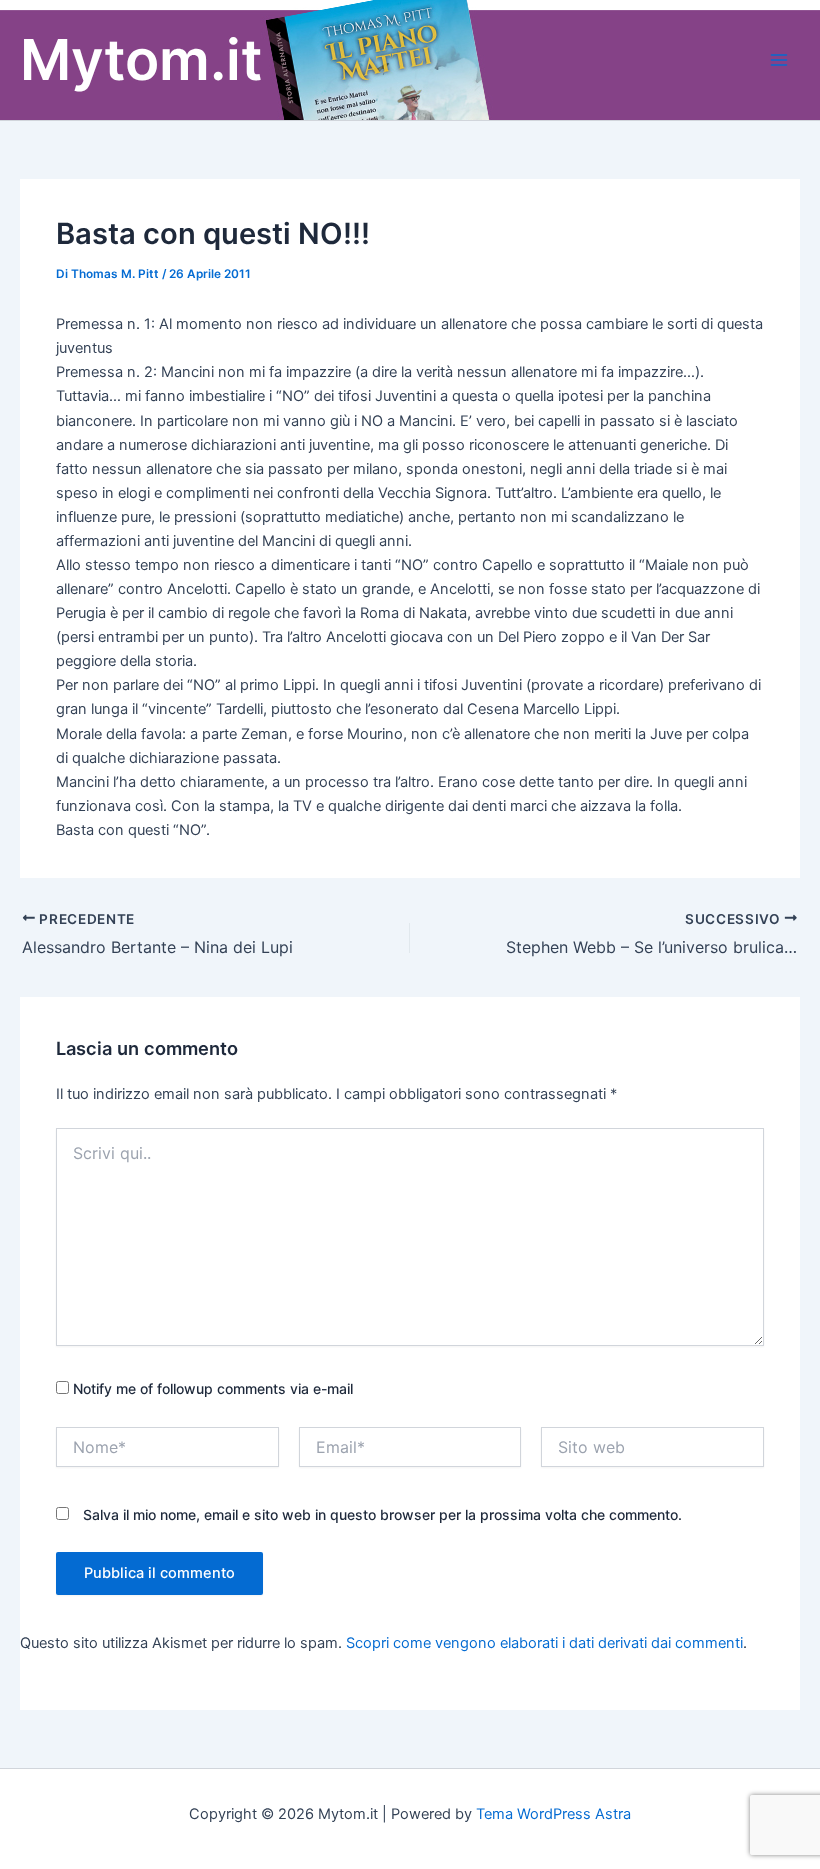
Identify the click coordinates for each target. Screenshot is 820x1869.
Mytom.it (141, 59)
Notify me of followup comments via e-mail (213, 1388)
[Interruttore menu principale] (779, 60)
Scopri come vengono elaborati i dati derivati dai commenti (544, 1643)
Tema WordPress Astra (553, 1814)
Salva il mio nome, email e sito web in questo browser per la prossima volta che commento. (382, 1514)
